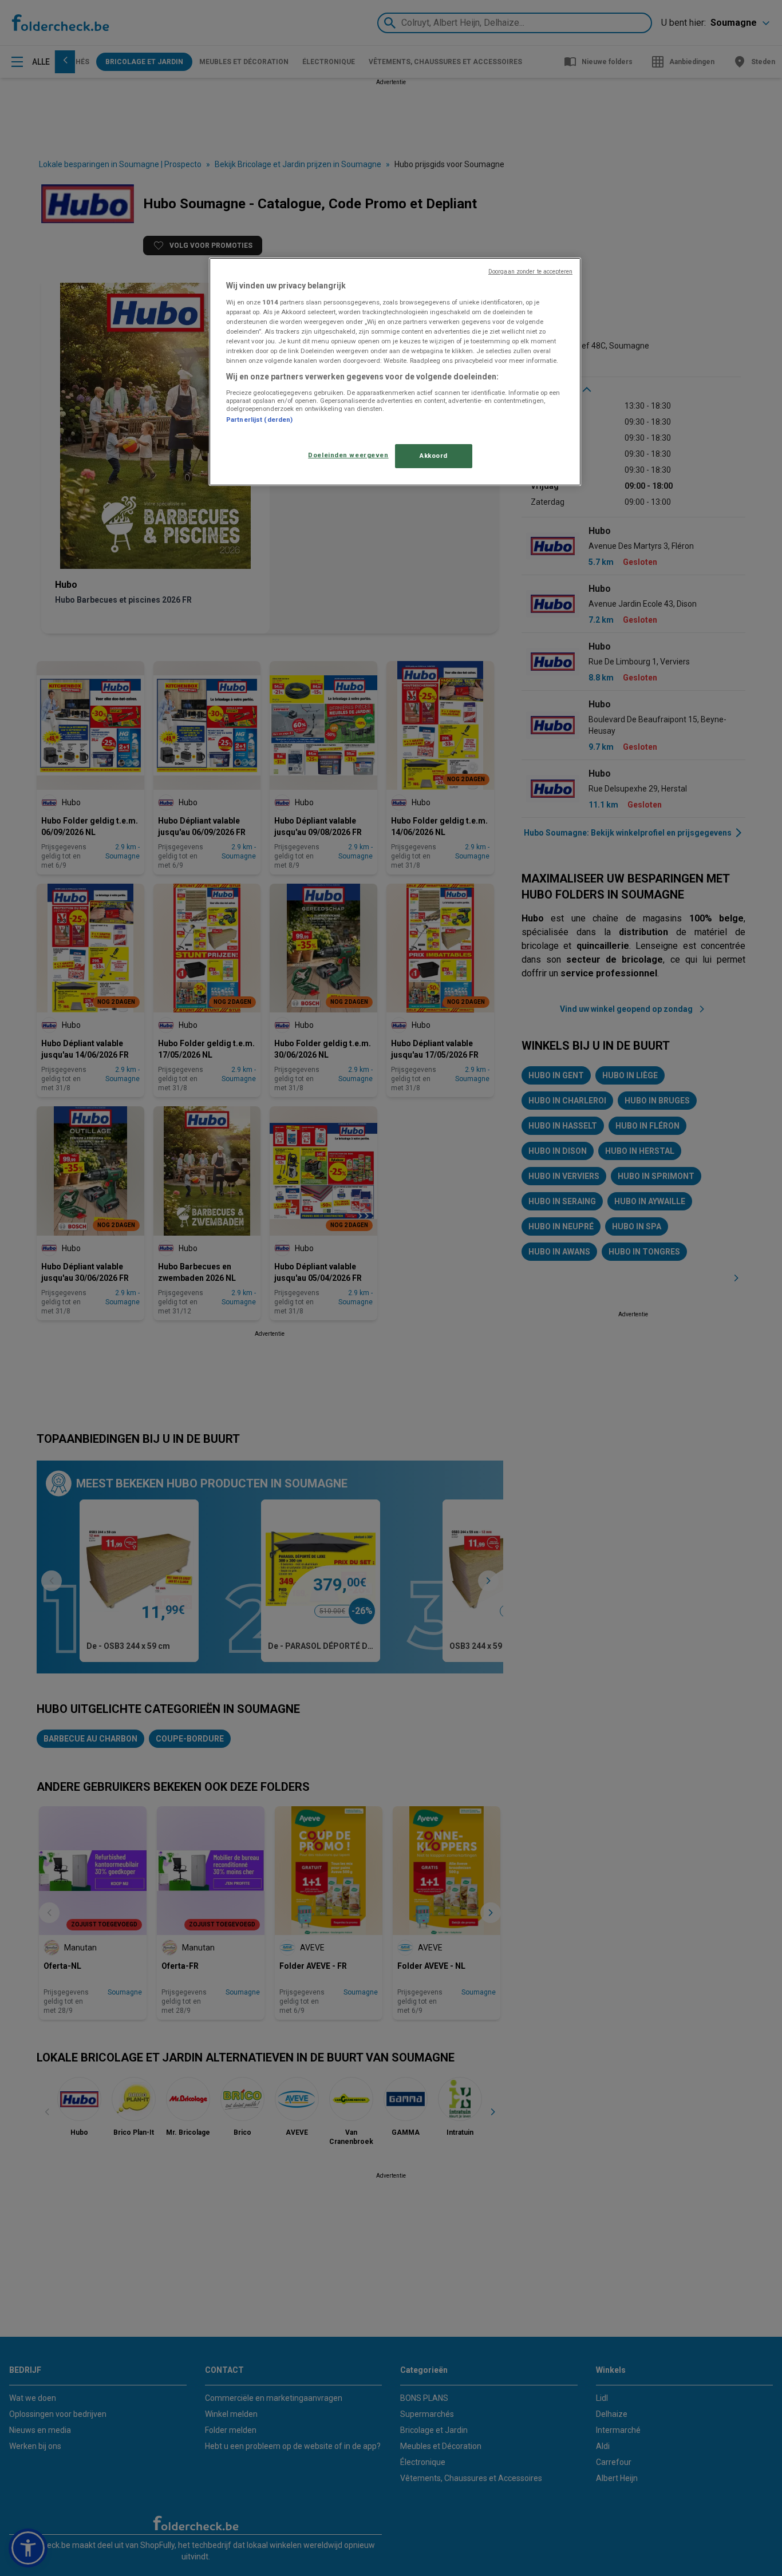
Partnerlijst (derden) (259, 420)
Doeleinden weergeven (348, 455)
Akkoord (434, 456)
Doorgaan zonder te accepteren (530, 272)
